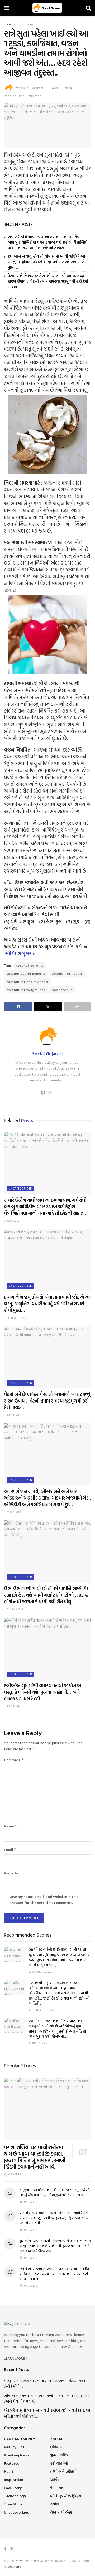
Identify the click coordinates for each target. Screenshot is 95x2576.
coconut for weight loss (26, 990)
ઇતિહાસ (56, 2447)
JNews (19, 2560)
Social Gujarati (31, 88)
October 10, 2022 (42, 1972)
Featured (12, 2463)
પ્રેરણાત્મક (57, 2488)
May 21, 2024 (14, 1512)
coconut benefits (30, 965)
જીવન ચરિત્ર (59, 2455)
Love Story (13, 2488)
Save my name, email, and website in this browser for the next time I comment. (44, 1899)
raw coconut (62, 990)
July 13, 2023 (14, 1415)
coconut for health (67, 973)
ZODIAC (57, 2439)
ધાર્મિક (55, 2480)
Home (8, 24)
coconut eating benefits (26, 973)
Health (10, 2471)
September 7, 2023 (17, 1318)
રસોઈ (54, 2504)
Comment (14, 1760)
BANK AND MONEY (20, 2439)
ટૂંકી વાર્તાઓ (59, 2463)
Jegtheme (15, 2566)
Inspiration (14, 2480)
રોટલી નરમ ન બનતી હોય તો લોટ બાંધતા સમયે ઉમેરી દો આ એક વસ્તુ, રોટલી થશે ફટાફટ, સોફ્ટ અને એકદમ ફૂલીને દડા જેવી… (55, 2218)
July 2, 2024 (13, 1221)
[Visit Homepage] (47, 8)
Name (11, 1826)
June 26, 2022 (39, 2043)
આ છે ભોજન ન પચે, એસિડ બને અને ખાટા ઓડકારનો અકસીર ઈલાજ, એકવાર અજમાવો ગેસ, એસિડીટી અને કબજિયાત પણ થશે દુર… (47, 1498)
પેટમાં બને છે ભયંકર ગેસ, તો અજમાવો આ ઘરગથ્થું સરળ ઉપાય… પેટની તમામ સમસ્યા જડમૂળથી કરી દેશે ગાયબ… (48, 281)
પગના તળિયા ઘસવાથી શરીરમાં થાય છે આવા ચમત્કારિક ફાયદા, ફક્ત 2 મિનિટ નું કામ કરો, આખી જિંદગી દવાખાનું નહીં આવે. (35, 2157)
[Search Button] (88, 8)
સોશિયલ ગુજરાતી (21, 954)
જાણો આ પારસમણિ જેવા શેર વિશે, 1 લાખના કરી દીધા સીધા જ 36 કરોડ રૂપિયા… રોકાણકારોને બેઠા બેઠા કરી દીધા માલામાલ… (54, 2274)
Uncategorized (27, 24)
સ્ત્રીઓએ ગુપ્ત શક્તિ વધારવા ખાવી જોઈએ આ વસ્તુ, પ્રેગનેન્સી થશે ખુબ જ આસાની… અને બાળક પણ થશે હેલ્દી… (43, 1692)
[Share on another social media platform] (77, 1007)
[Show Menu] (6, 8)
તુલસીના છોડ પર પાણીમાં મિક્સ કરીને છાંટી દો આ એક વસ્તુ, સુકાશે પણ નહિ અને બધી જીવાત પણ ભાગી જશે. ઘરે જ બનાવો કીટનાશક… (55, 2246)
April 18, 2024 (62, 88)
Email (10, 1850)
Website (11, 1873)
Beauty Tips (14, 2447)
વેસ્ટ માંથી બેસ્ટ (61, 2512)
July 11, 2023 (14, 1706)
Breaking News (17, 2455)
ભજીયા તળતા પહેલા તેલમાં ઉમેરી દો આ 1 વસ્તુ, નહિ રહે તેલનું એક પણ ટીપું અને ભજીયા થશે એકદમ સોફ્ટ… (55, 2193)
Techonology (15, 2496)
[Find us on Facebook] (5, 2549)
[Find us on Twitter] (12, 2549)
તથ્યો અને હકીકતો (63, 2471)
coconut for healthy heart (28, 982)
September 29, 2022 (43, 2010)
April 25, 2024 (15, 1609)
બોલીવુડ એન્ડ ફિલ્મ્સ (66, 2496)
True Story (13, 2504)
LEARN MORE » (16, 2358)
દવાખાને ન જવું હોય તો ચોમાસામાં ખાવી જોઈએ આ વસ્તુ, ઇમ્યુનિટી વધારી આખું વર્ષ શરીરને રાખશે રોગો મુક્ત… (48, 262)
